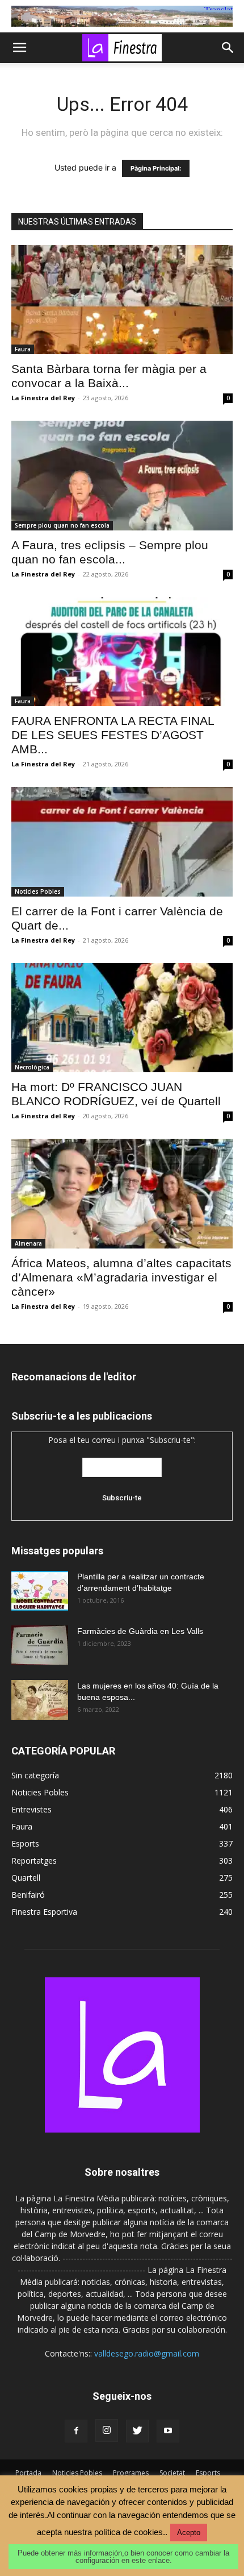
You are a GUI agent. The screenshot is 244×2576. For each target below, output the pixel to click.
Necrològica (32, 1067)
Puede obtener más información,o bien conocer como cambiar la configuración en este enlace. (123, 2557)
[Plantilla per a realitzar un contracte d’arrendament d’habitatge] (40, 1591)
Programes (131, 2473)
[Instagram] (107, 2430)
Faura (23, 349)
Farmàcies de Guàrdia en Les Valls (140, 1631)
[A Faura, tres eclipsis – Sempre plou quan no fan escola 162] (122, 476)
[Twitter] (137, 2431)
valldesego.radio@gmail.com (147, 2353)
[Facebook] (76, 2431)
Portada (28, 2473)
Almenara (28, 1243)
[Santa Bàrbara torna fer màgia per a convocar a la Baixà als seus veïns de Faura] (122, 300)
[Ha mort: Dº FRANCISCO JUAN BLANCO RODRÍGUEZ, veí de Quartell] (122, 1018)
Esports (208, 2473)
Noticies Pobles (38, 891)
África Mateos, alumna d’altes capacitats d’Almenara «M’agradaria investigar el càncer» (121, 1277)
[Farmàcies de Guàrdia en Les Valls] (40, 1645)
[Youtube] (168, 2431)
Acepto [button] (189, 2533)
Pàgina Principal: (156, 168)
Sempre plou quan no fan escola (62, 525)
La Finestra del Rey (43, 398)
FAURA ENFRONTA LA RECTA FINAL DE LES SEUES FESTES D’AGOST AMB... (113, 735)
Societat (172, 2473)
